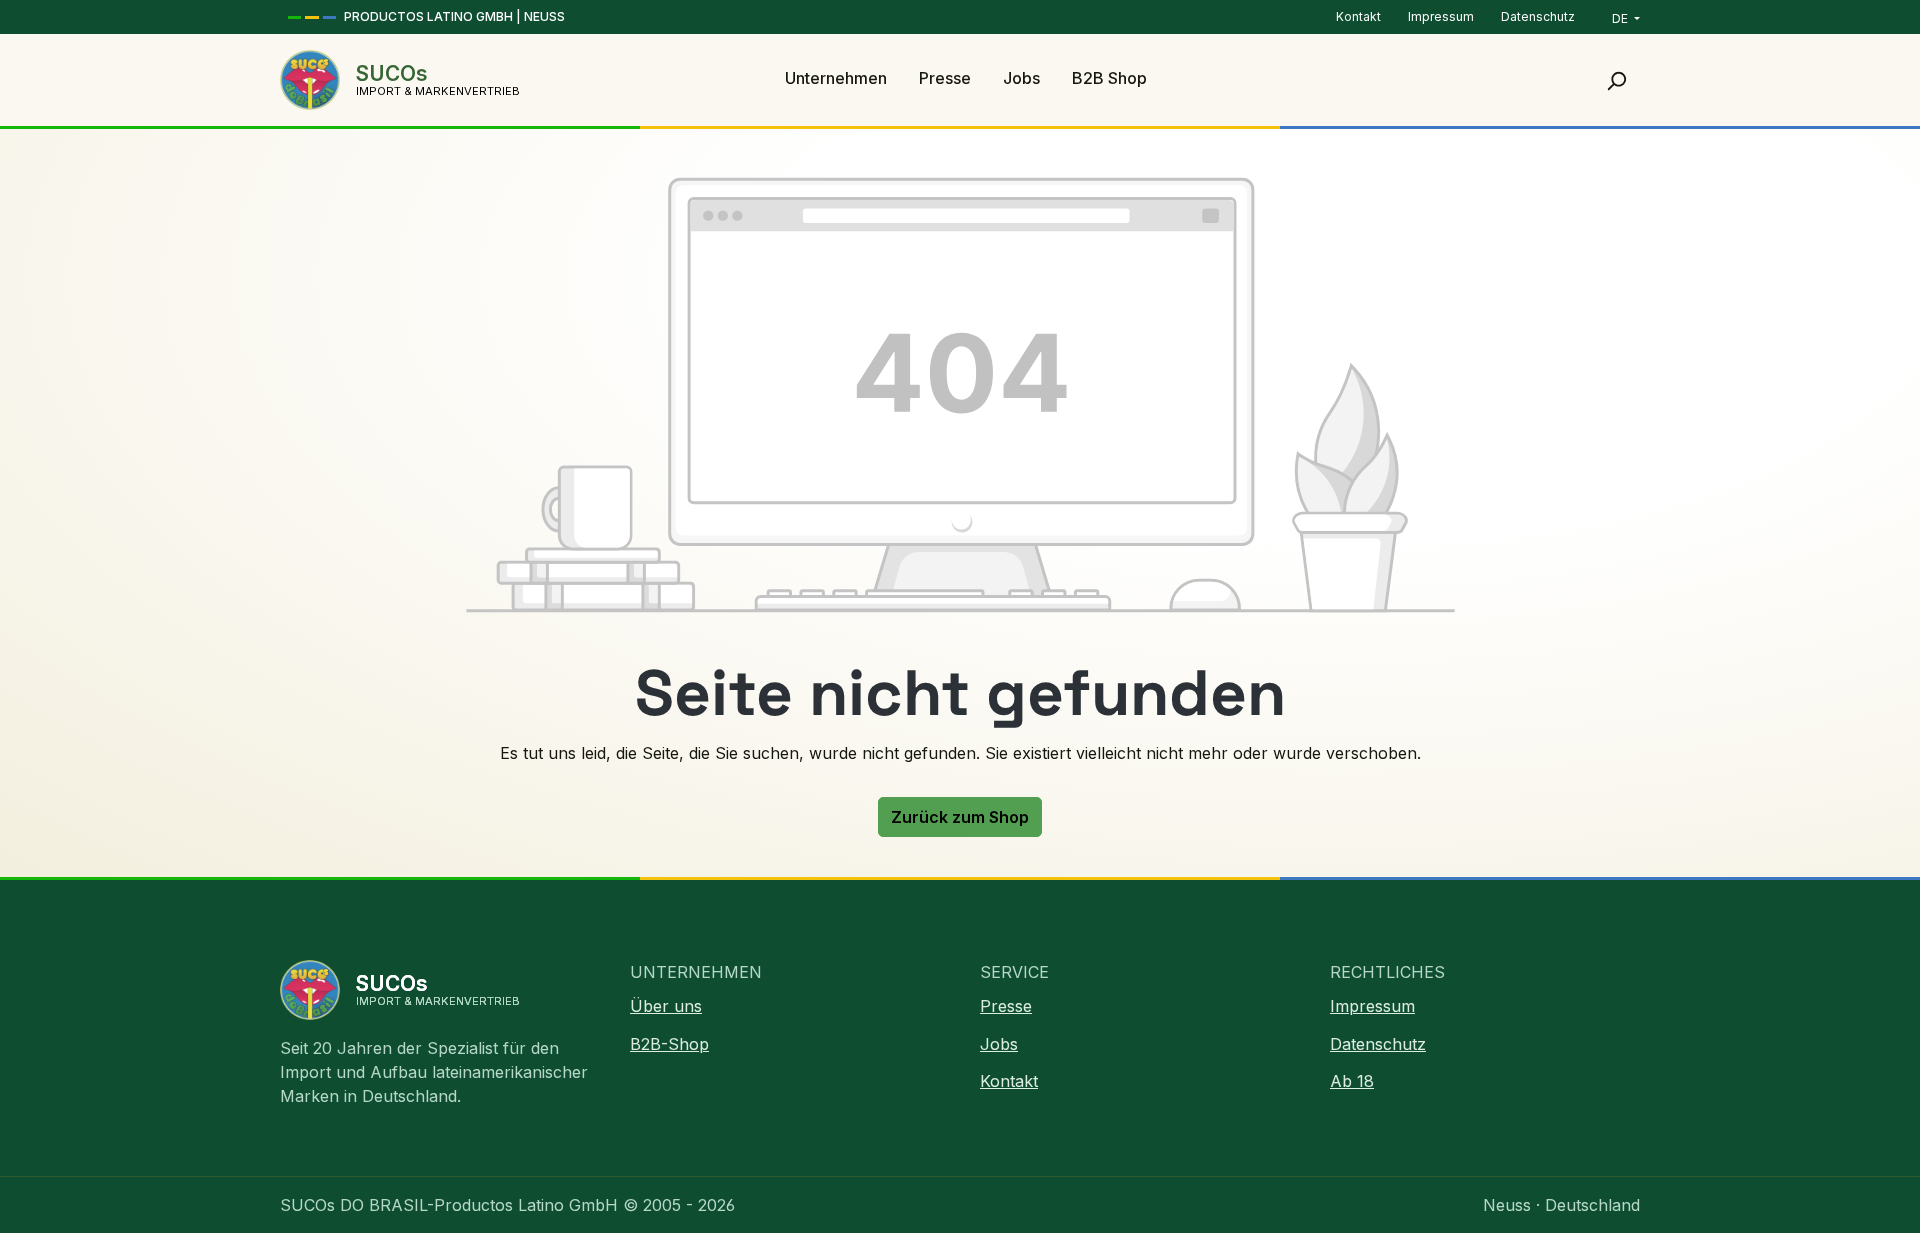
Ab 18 (1352, 1081)
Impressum (1442, 16)
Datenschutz (1538, 16)
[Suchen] (1616, 80)
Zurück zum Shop (960, 817)
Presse (1006, 1006)
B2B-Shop (669, 1044)
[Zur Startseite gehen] (310, 80)
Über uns (666, 1006)
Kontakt (1360, 16)
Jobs (999, 1044)
